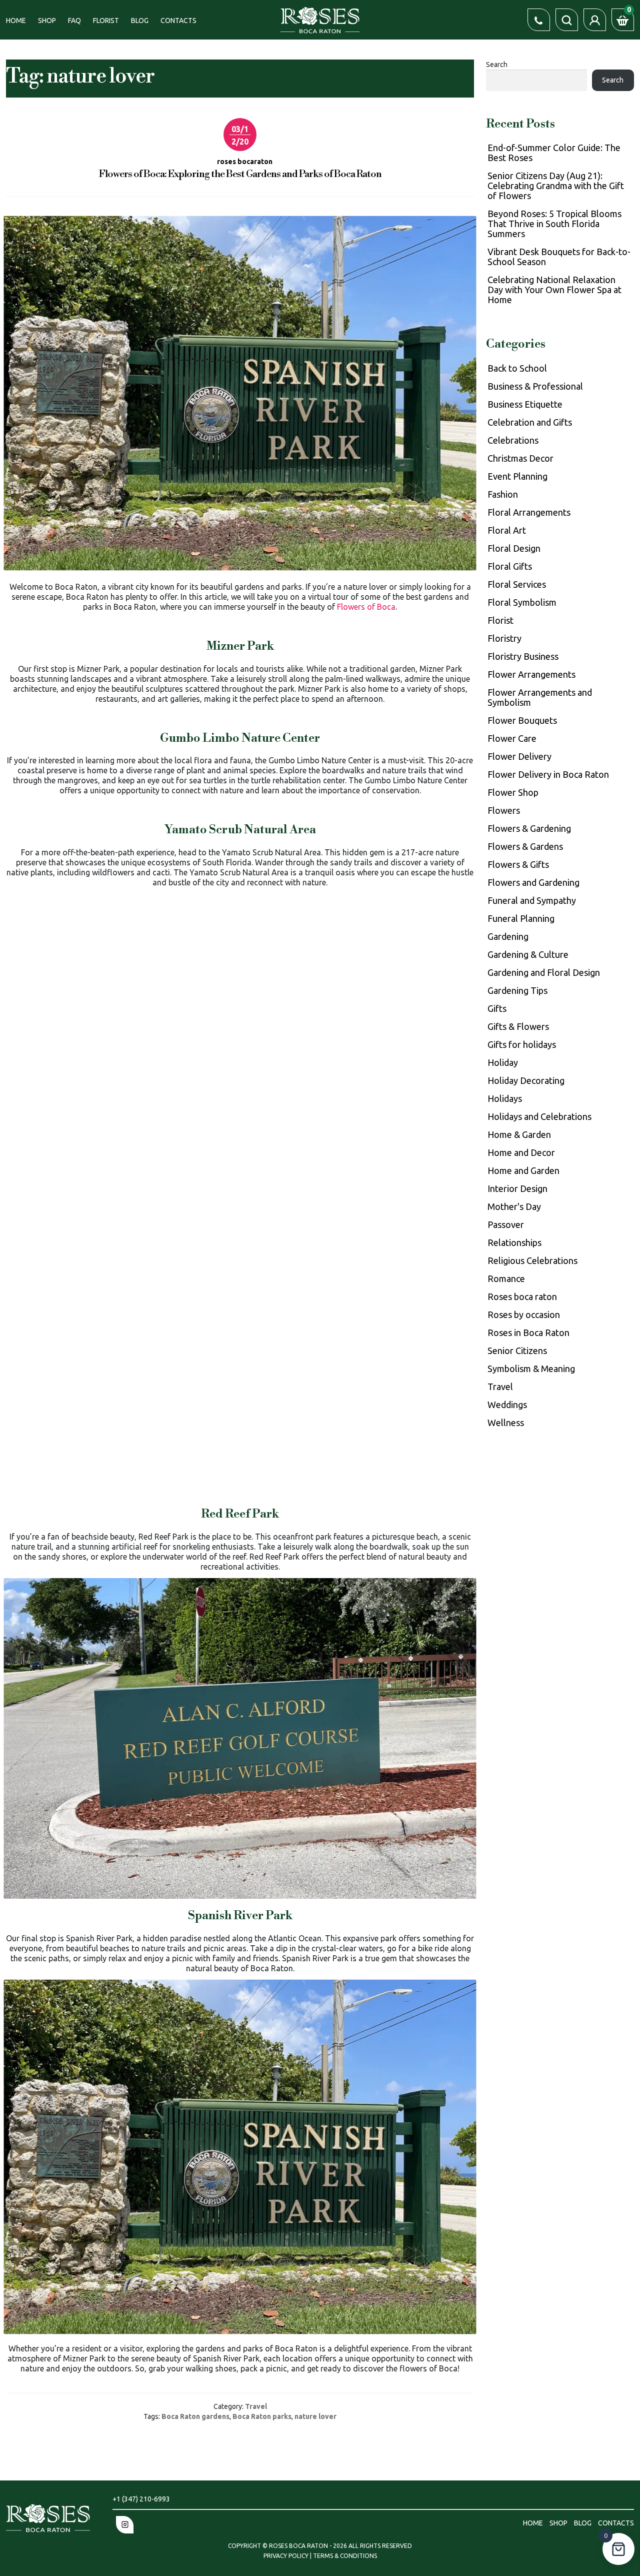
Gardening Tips (517, 990)
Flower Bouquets (522, 720)
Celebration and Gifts (530, 422)
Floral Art (507, 530)
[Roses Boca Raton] (320, 19)
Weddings (507, 1405)
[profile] (595, 20)
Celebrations (513, 440)
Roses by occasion (524, 1315)
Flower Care (512, 738)
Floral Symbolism (522, 602)
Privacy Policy (287, 2556)
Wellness (506, 1423)
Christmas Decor (520, 458)
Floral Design (514, 548)
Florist (106, 21)
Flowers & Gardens (525, 846)
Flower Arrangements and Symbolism (540, 697)
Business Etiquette (525, 404)
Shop (47, 21)
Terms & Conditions (345, 2556)
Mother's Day (514, 1206)
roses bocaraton (245, 162)
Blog (140, 21)
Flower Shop (513, 792)
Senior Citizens (517, 1351)
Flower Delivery (519, 756)
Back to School (517, 368)
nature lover (315, 2416)
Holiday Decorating (526, 1080)
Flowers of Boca (366, 607)
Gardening (508, 936)
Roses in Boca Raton (528, 1333)
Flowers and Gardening (533, 882)
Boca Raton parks (262, 2416)
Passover (506, 1224)
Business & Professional (535, 386)
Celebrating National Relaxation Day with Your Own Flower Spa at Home (554, 290)
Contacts (178, 21)
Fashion (503, 494)
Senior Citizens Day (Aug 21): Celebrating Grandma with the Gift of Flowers (556, 186)
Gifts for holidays (522, 1044)
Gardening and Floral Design (544, 972)
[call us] (539, 20)
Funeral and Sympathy (532, 900)
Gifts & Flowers (518, 1026)
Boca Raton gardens (195, 2416)
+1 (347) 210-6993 (141, 2499)
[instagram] (125, 2525)
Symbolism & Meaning (531, 1369)
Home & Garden (519, 1134)
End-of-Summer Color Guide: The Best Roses (554, 153)
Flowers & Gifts (518, 864)
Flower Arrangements (531, 674)
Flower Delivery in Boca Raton (548, 774)
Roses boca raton (522, 1297)
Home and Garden (523, 1170)
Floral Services (517, 584)
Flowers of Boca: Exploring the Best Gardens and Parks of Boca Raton (240, 174)
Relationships (514, 1242)
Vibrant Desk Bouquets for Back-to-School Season (559, 257)
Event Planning (517, 476)
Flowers (504, 810)
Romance (506, 1278)
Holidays (505, 1098)
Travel (256, 2406)
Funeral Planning (521, 918)
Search (497, 65)
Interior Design (517, 1188)
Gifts (497, 1008)
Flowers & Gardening (529, 828)
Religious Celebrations (532, 1260)
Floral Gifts (510, 566)
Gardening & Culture (528, 954)
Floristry (504, 638)
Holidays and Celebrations (539, 1116)
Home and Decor (521, 1152)
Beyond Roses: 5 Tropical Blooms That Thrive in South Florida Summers (554, 224)
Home (16, 21)
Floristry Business (523, 656)
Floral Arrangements (529, 512)
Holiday (503, 1062)
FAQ (74, 21)
